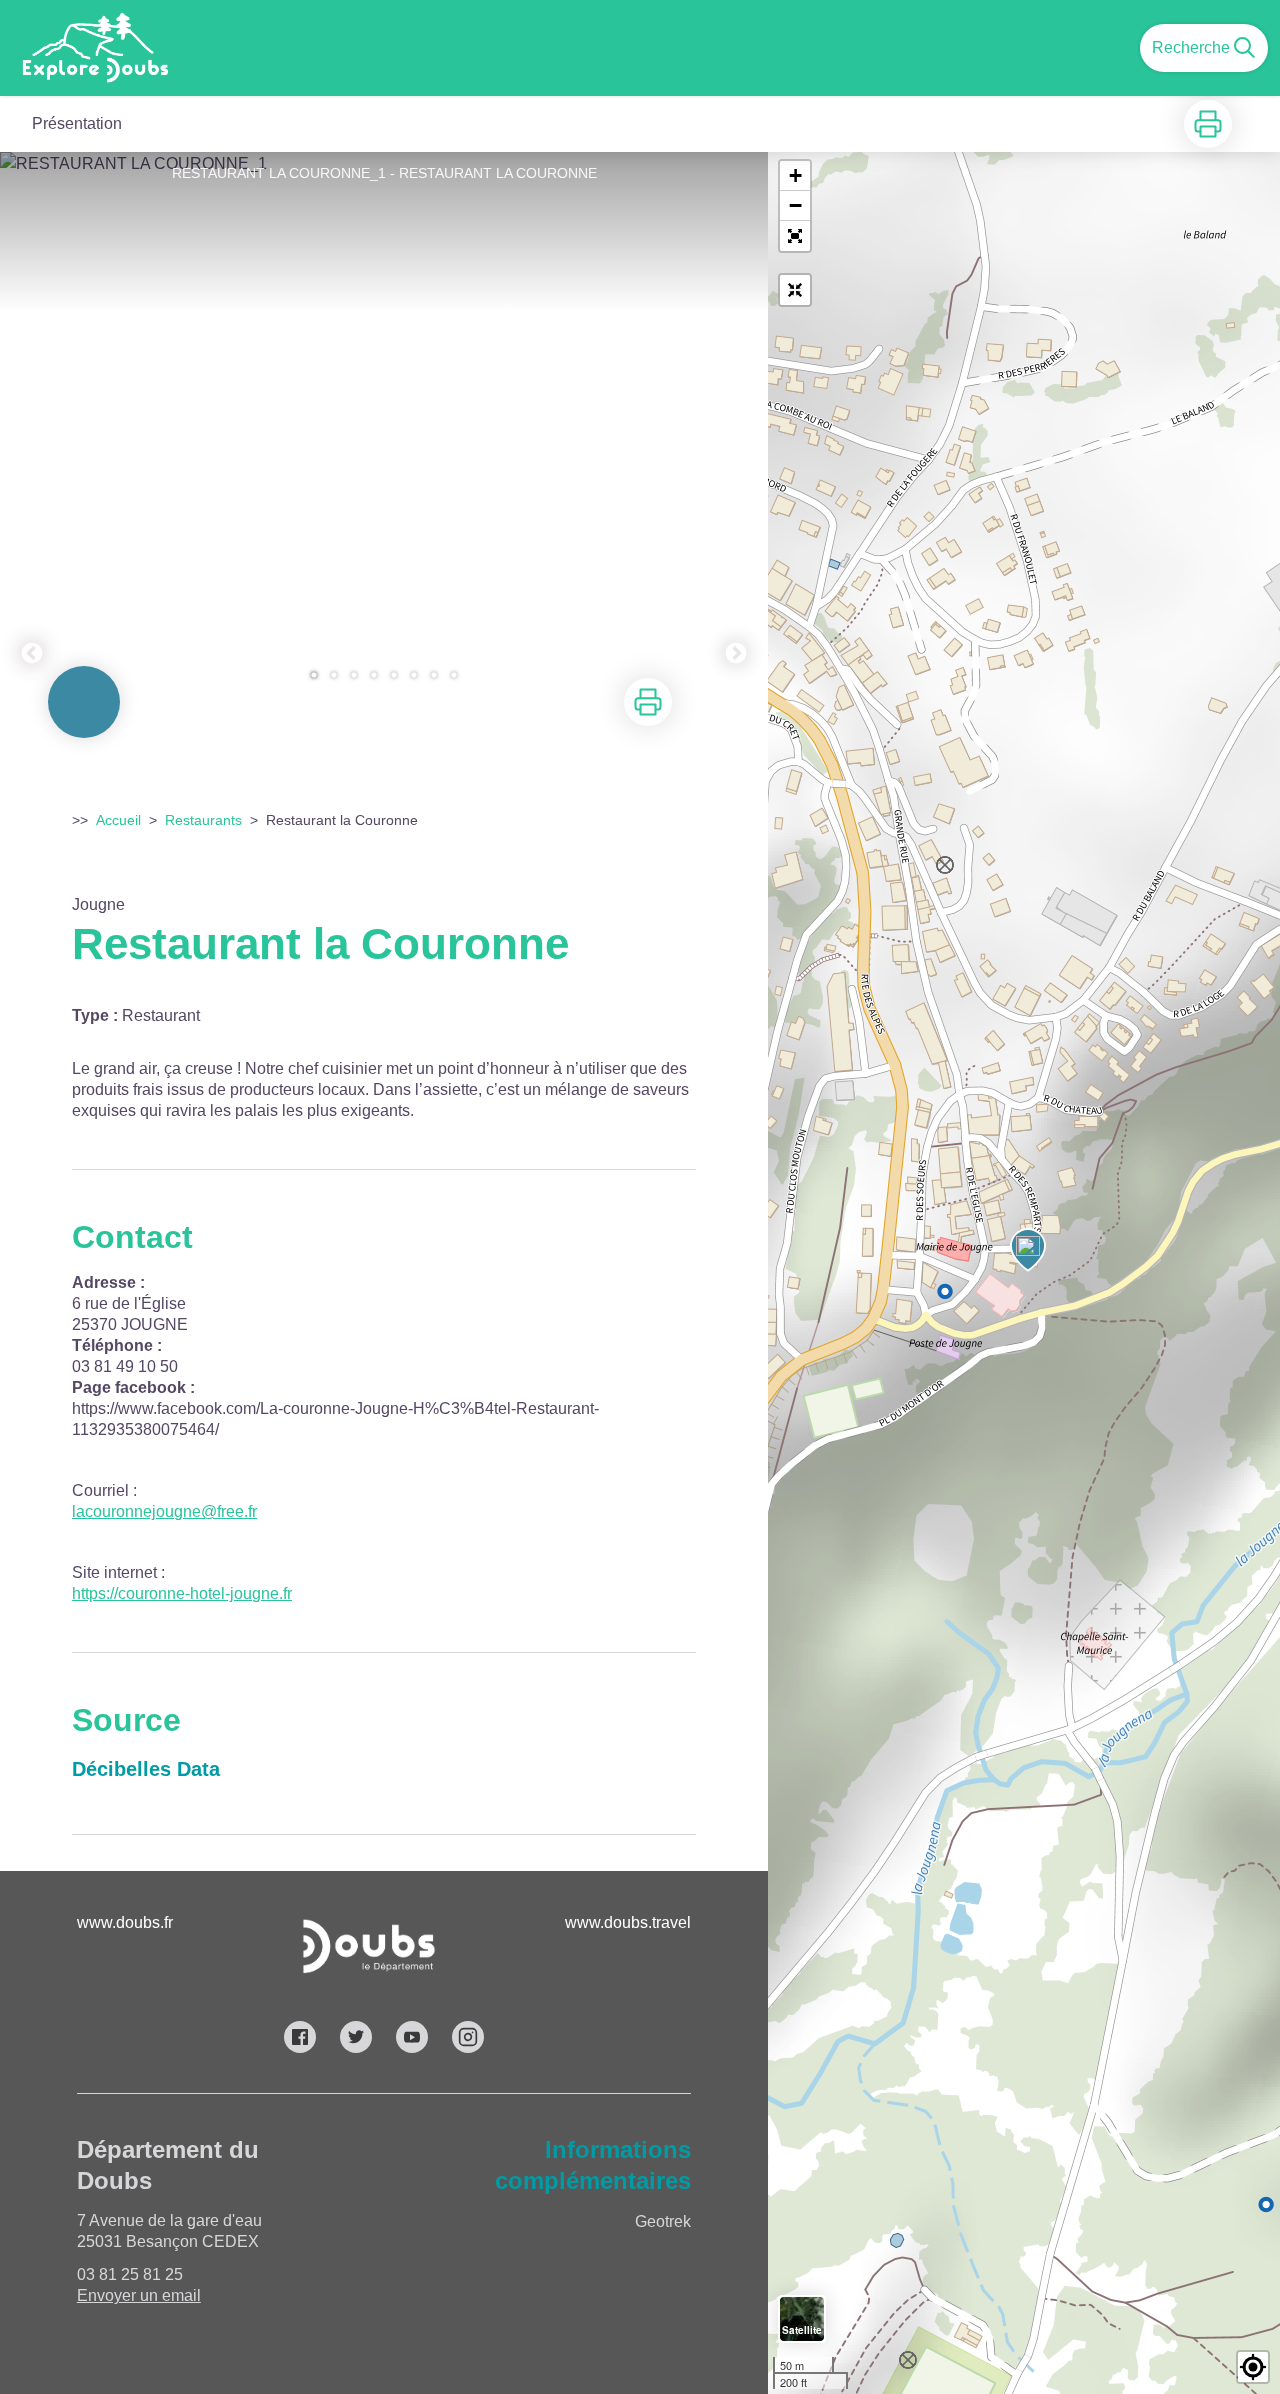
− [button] (795, 205)
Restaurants (203, 820)
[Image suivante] (736, 427)
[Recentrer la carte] (795, 290)
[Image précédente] (32, 427)
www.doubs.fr (125, 1922)
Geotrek (663, 2221)
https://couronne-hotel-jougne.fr (182, 1593)
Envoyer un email (139, 2295)
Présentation (77, 123)
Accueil (118, 820)
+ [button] (795, 175)
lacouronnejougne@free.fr (164, 1511)
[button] (795, 236)
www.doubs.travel (628, 1922)
